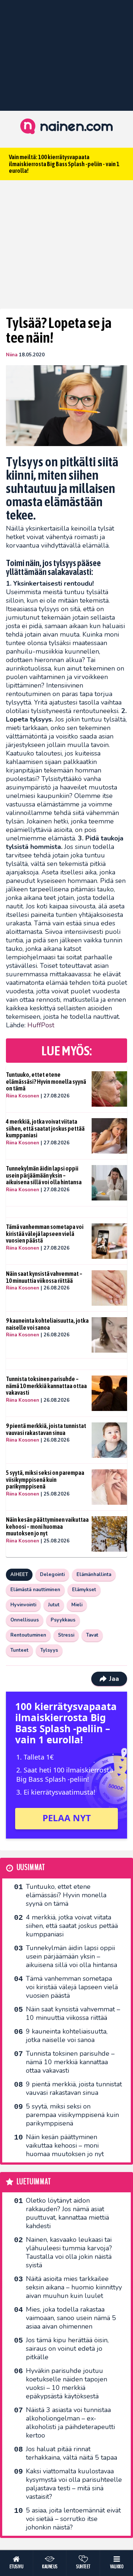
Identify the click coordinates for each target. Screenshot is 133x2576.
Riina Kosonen (23, 1096)
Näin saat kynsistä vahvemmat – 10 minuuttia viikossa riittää (44, 1277)
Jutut (54, 1605)
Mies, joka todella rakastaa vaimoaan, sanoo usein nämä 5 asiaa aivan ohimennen (71, 2318)
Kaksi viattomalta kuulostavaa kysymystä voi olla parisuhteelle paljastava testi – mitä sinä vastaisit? (74, 2484)
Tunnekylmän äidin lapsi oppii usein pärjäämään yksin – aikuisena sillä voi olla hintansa (44, 1175)
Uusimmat (31, 1868)
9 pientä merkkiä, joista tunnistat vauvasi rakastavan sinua (46, 1429)
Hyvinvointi (23, 1605)
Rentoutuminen (28, 1635)
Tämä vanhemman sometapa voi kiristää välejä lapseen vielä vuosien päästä (45, 1234)
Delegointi (52, 1575)
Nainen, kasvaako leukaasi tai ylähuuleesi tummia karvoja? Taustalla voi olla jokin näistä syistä (69, 2252)
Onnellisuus (25, 1620)
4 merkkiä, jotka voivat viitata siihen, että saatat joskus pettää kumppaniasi (45, 1128)
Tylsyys (49, 1650)
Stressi (66, 1635)
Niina (12, 355)
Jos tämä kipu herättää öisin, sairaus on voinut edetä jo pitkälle (67, 2349)
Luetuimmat (34, 2182)
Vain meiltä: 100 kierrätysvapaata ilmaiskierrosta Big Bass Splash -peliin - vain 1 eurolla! (64, 164)
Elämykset (84, 1590)
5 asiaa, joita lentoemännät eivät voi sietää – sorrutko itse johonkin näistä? (73, 2519)
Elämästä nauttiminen (35, 1590)
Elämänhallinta (94, 1575)
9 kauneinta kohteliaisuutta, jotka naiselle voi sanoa (47, 1324)
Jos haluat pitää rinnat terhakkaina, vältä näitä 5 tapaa (71, 2453)
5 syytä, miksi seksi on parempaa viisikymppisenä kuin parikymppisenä (45, 1479)
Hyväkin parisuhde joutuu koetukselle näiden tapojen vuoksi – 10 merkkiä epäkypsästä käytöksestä (66, 2383)
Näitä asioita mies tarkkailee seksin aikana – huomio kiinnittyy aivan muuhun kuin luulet (74, 2287)
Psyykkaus (63, 1620)
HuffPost (41, 1025)
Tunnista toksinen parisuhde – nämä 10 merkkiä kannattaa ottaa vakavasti (46, 1386)
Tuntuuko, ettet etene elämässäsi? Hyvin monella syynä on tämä (46, 1081)
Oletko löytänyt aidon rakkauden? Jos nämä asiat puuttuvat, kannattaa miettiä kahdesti (67, 2213)
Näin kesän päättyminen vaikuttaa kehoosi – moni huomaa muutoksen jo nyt (47, 1526)
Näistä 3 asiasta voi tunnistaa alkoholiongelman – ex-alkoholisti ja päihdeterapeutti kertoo (70, 2423)
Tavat (92, 1635)
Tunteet (19, 1650)
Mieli (77, 1605)
